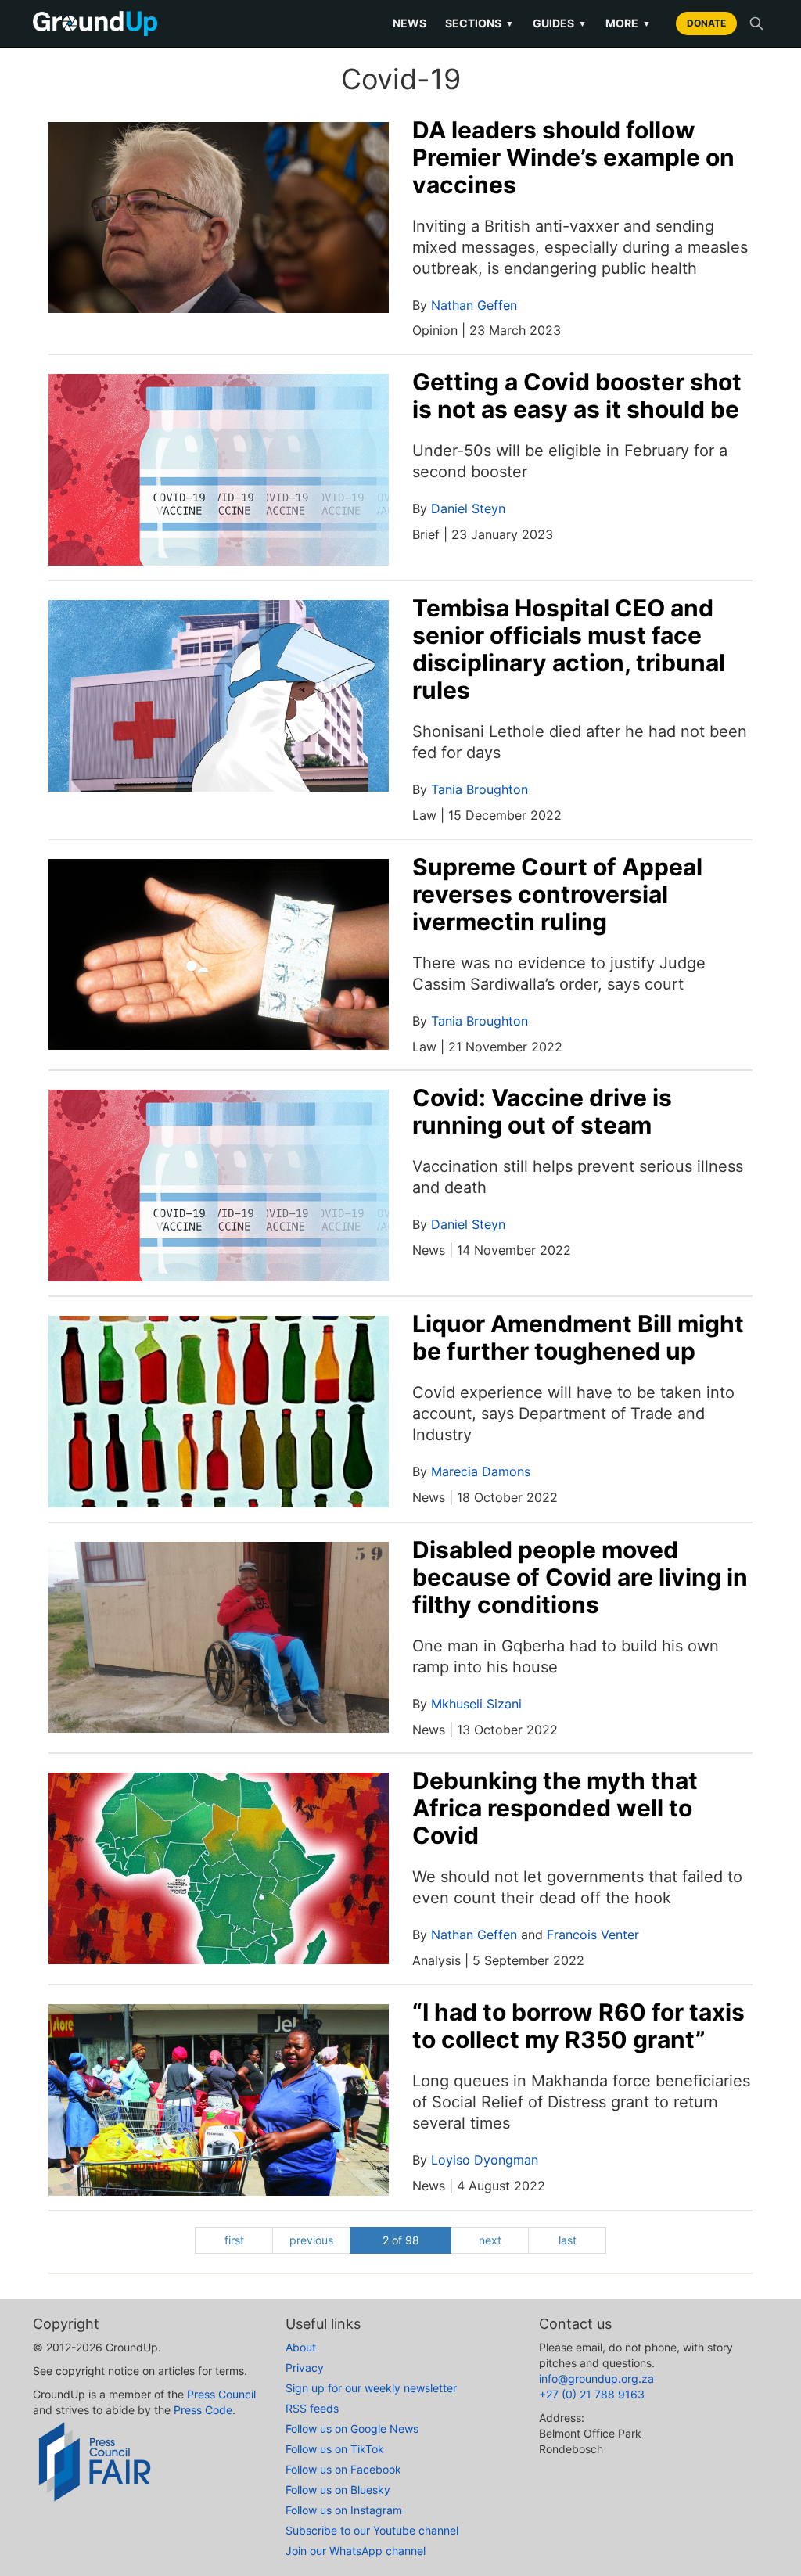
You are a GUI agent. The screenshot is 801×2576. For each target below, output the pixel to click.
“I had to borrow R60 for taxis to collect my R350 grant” (578, 2026)
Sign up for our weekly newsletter (371, 2388)
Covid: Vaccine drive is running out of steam (542, 1111)
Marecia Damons (481, 1471)
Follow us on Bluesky (338, 2490)
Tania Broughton (480, 789)
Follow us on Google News (352, 2429)
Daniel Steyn (468, 508)
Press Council (221, 2394)
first (234, 2240)
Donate (706, 23)
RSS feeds (312, 2408)
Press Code (203, 2410)
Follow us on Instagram (344, 2510)
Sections (480, 23)
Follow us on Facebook (343, 2469)
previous (311, 2240)
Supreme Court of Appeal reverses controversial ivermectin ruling (557, 894)
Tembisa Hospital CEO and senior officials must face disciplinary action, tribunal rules (569, 649)
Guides (560, 23)
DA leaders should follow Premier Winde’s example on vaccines (573, 157)
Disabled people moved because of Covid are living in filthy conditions (580, 1577)
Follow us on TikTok (335, 2449)
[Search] (756, 23)
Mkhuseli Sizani (476, 1704)
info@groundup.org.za (596, 2378)
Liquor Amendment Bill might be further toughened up (578, 1337)
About (301, 2347)
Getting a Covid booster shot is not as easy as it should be (577, 395)
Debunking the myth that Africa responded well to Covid (555, 1808)
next (490, 2240)
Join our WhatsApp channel (356, 2551)
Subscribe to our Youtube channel (372, 2530)
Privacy (305, 2368)
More (628, 23)
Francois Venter (593, 1935)
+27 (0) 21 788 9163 (592, 2394)
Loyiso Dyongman (485, 2160)
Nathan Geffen (474, 305)
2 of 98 (401, 2240)
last (568, 2240)
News (409, 23)
